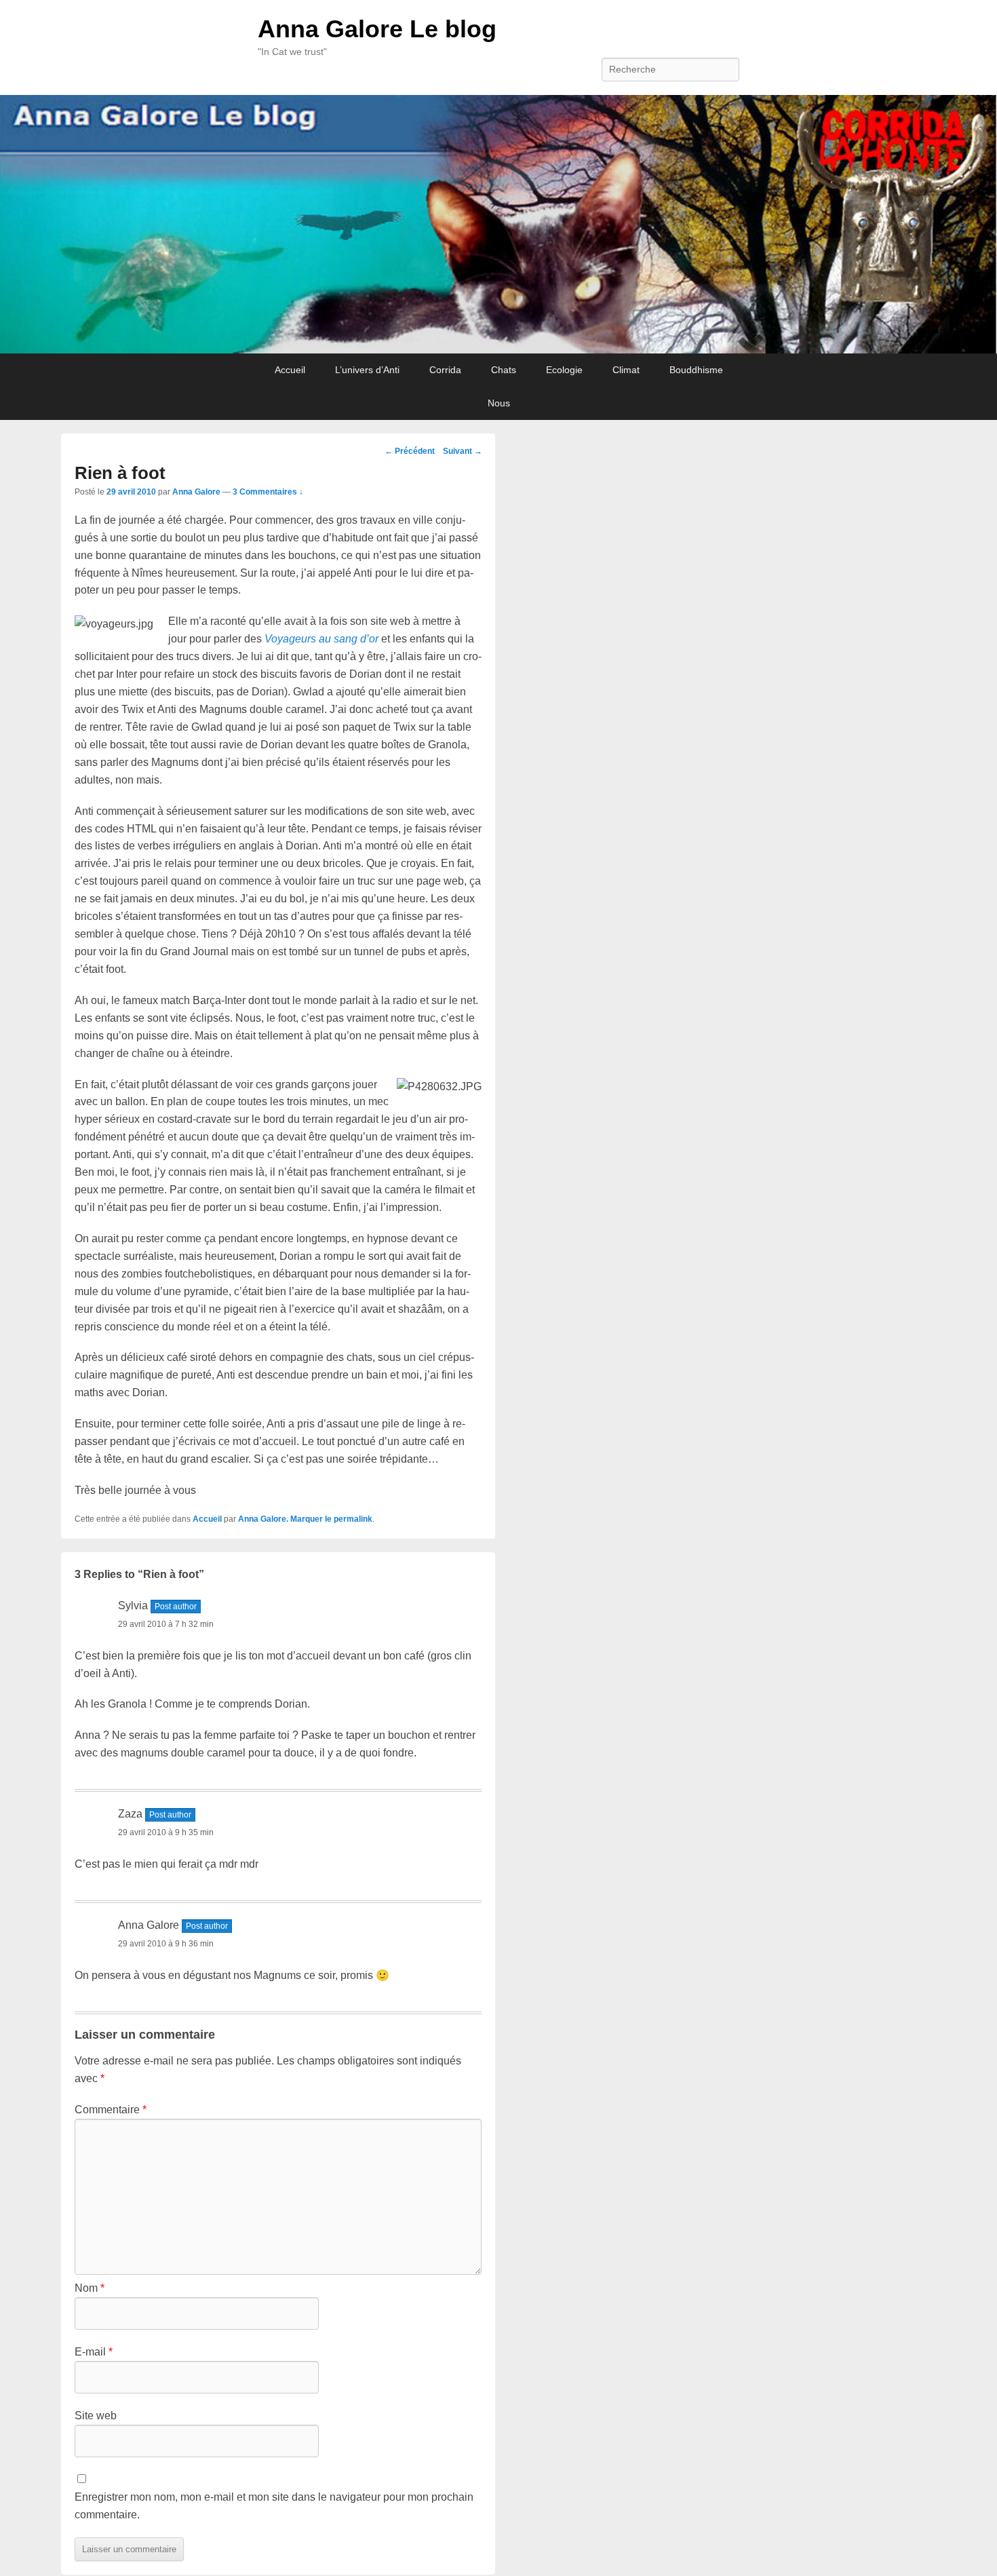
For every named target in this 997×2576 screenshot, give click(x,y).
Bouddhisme (696, 370)
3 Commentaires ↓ (268, 492)
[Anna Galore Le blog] (498, 225)
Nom (90, 2288)
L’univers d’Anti (367, 370)
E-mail (94, 2352)
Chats (504, 370)
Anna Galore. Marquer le (286, 1519)
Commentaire (111, 2110)
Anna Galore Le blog (377, 29)
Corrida (445, 370)
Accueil (290, 370)
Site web (96, 2416)
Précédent (410, 451)
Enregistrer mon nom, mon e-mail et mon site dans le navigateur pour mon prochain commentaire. (274, 2506)
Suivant (463, 451)
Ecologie (564, 370)
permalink (353, 1519)
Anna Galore (196, 492)
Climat (626, 370)
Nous (499, 403)
